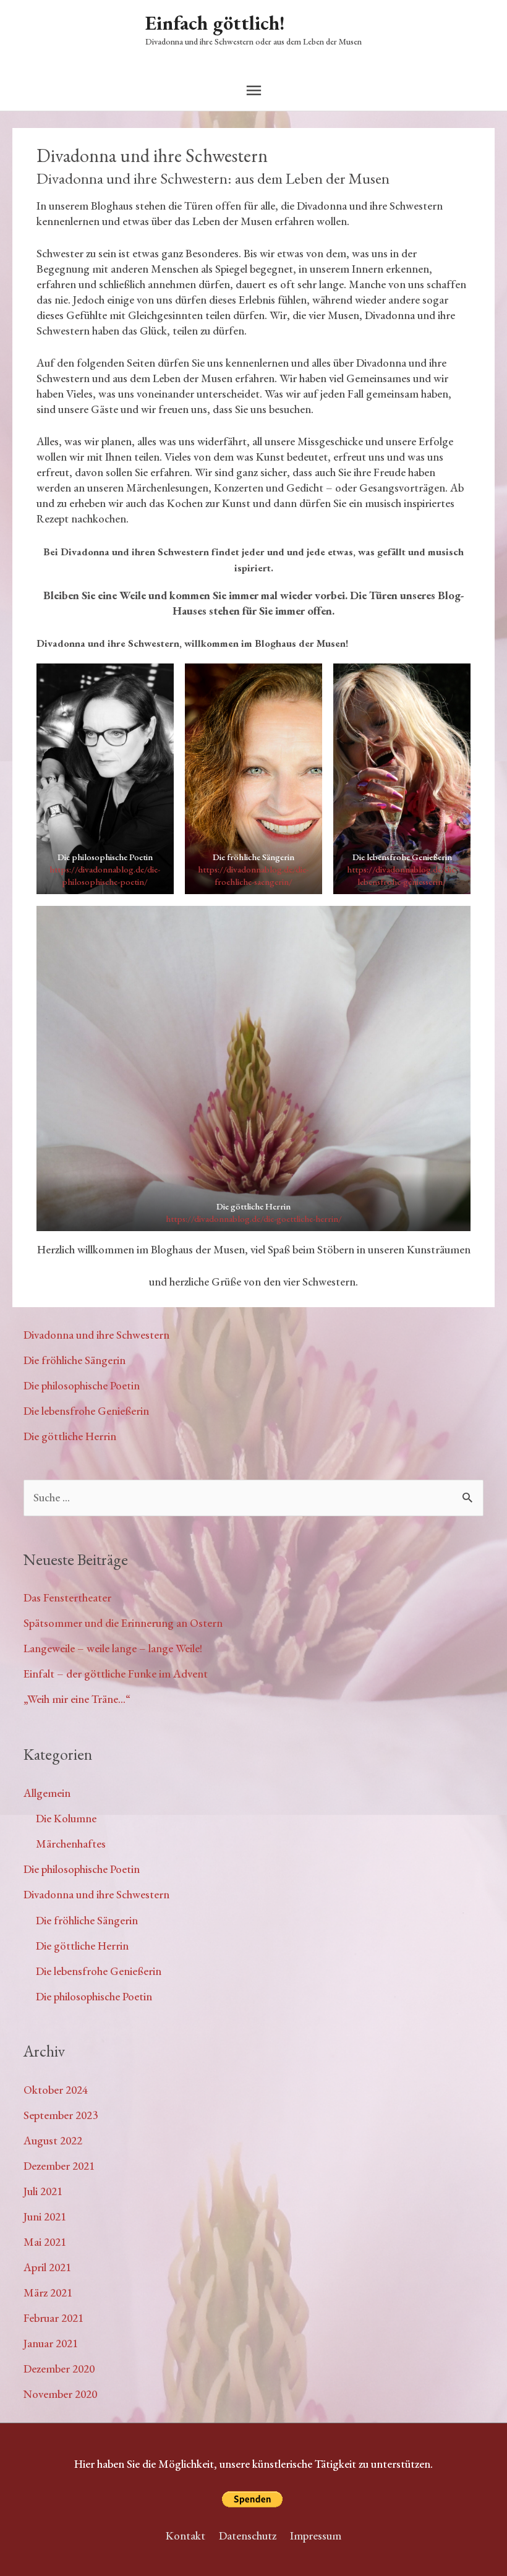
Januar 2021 (51, 2343)
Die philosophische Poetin (82, 1385)
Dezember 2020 (59, 2369)
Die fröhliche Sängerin (75, 1360)
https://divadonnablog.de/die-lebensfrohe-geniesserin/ (402, 875)
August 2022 (53, 2140)
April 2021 (47, 2267)
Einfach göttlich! (215, 23)
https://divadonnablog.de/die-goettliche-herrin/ (254, 1218)
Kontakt (185, 2535)
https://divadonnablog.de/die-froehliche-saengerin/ (253, 875)
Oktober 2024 (56, 2090)
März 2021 (48, 2292)
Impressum (316, 2535)
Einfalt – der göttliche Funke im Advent (116, 1674)
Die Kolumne (66, 1818)
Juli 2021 (43, 2191)
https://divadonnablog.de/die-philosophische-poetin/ (105, 875)
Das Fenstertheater (67, 1597)
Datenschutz (248, 2535)
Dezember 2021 (59, 2166)
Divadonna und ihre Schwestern (96, 1335)
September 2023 (61, 2115)
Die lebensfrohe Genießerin (86, 1411)
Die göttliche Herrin (70, 1436)
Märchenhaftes (71, 1844)
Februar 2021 (53, 2318)
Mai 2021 (45, 2242)
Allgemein (47, 1793)
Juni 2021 (45, 2216)
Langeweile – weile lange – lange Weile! (113, 1648)
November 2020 (60, 2394)
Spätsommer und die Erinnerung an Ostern (123, 1623)
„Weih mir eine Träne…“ (77, 1699)
